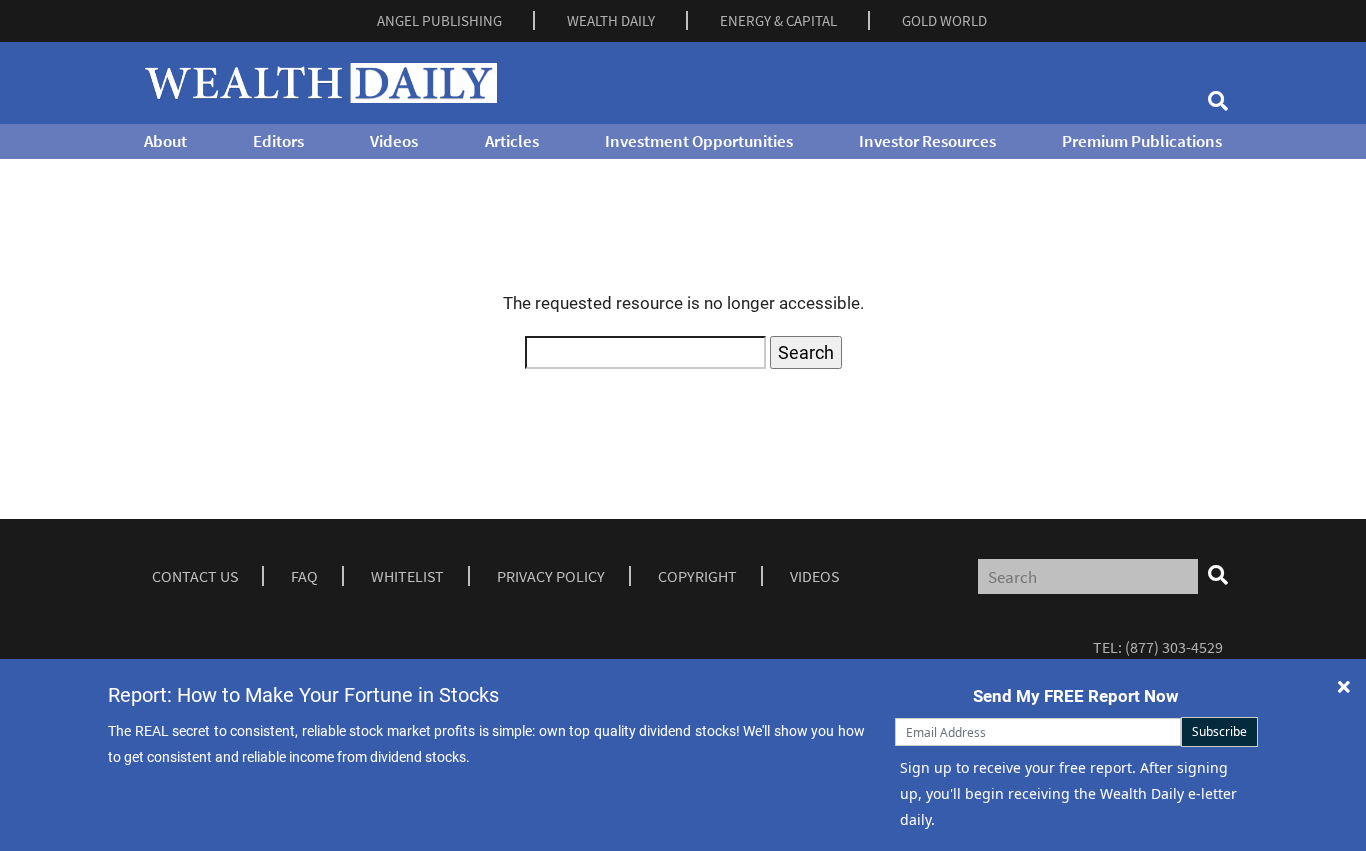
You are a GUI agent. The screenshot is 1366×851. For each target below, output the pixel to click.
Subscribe (1219, 731)
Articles (512, 141)
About (165, 141)
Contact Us (195, 576)
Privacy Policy (551, 576)
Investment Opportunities (699, 141)
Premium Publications (1142, 141)
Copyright (697, 576)
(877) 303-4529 (1174, 647)
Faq (304, 576)
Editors (278, 141)
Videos (394, 141)
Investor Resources (927, 141)
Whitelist (407, 576)
